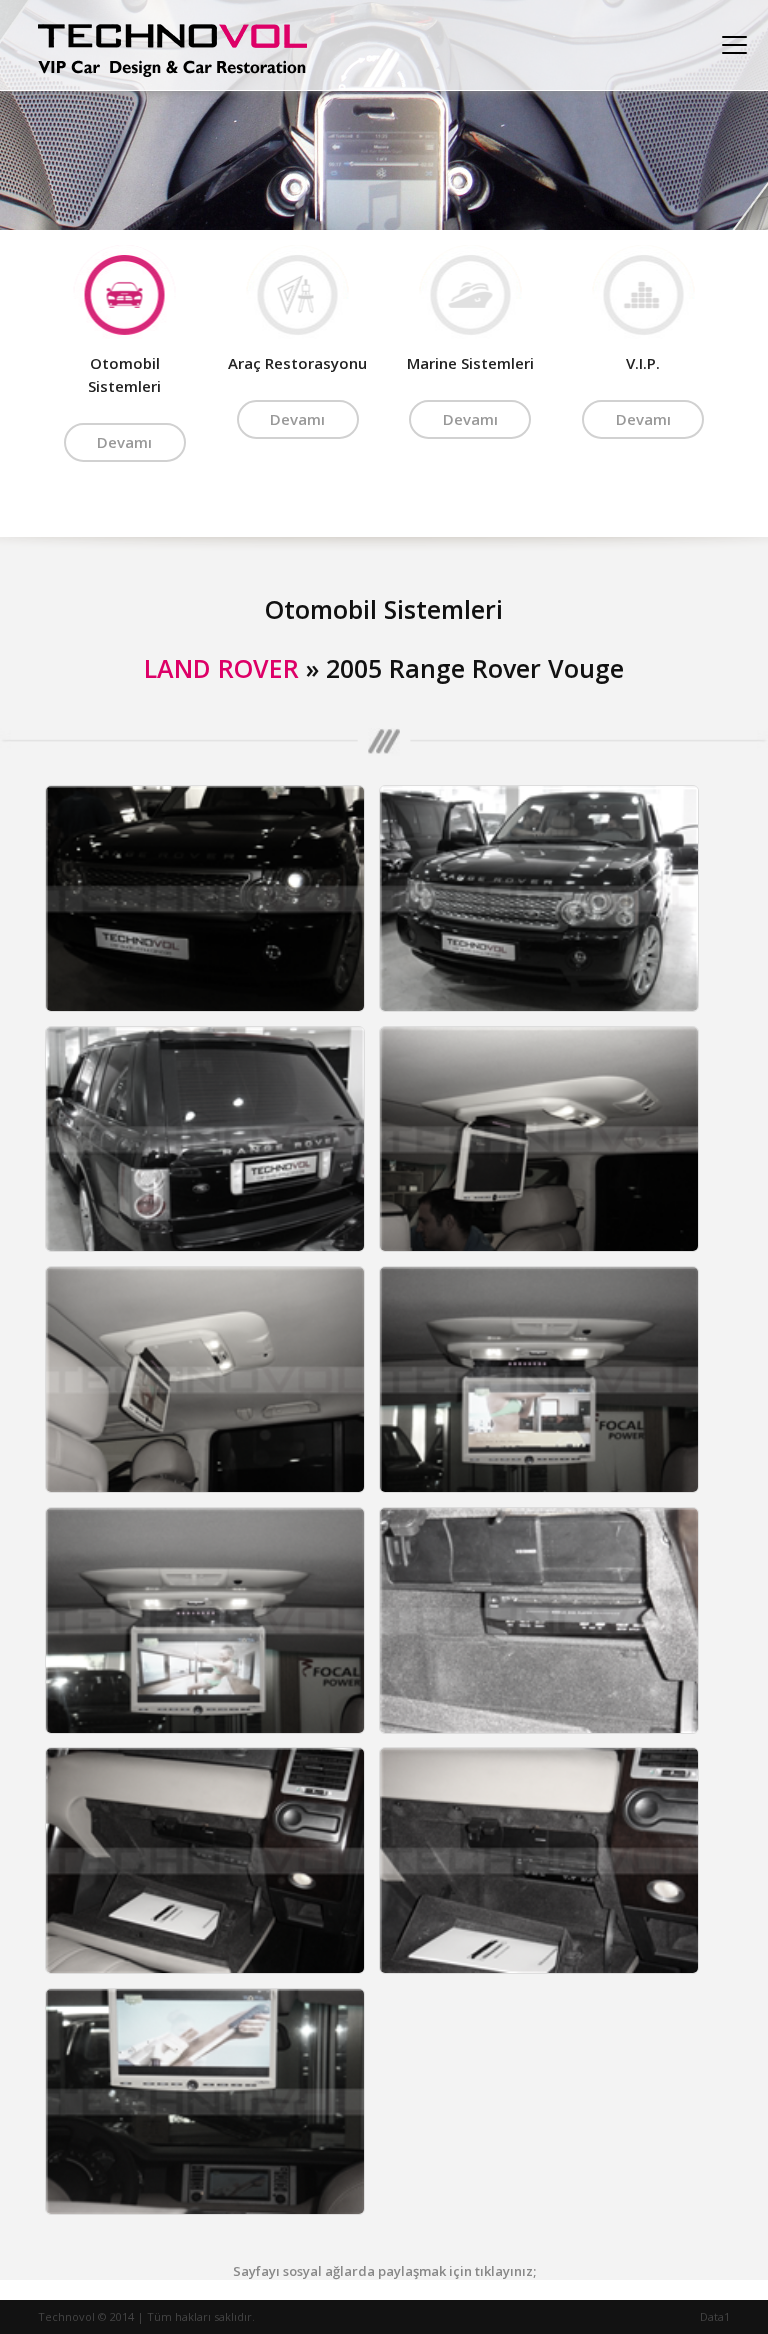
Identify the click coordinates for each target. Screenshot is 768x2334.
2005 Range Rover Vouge (475, 668)
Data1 (715, 2316)
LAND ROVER (221, 668)
